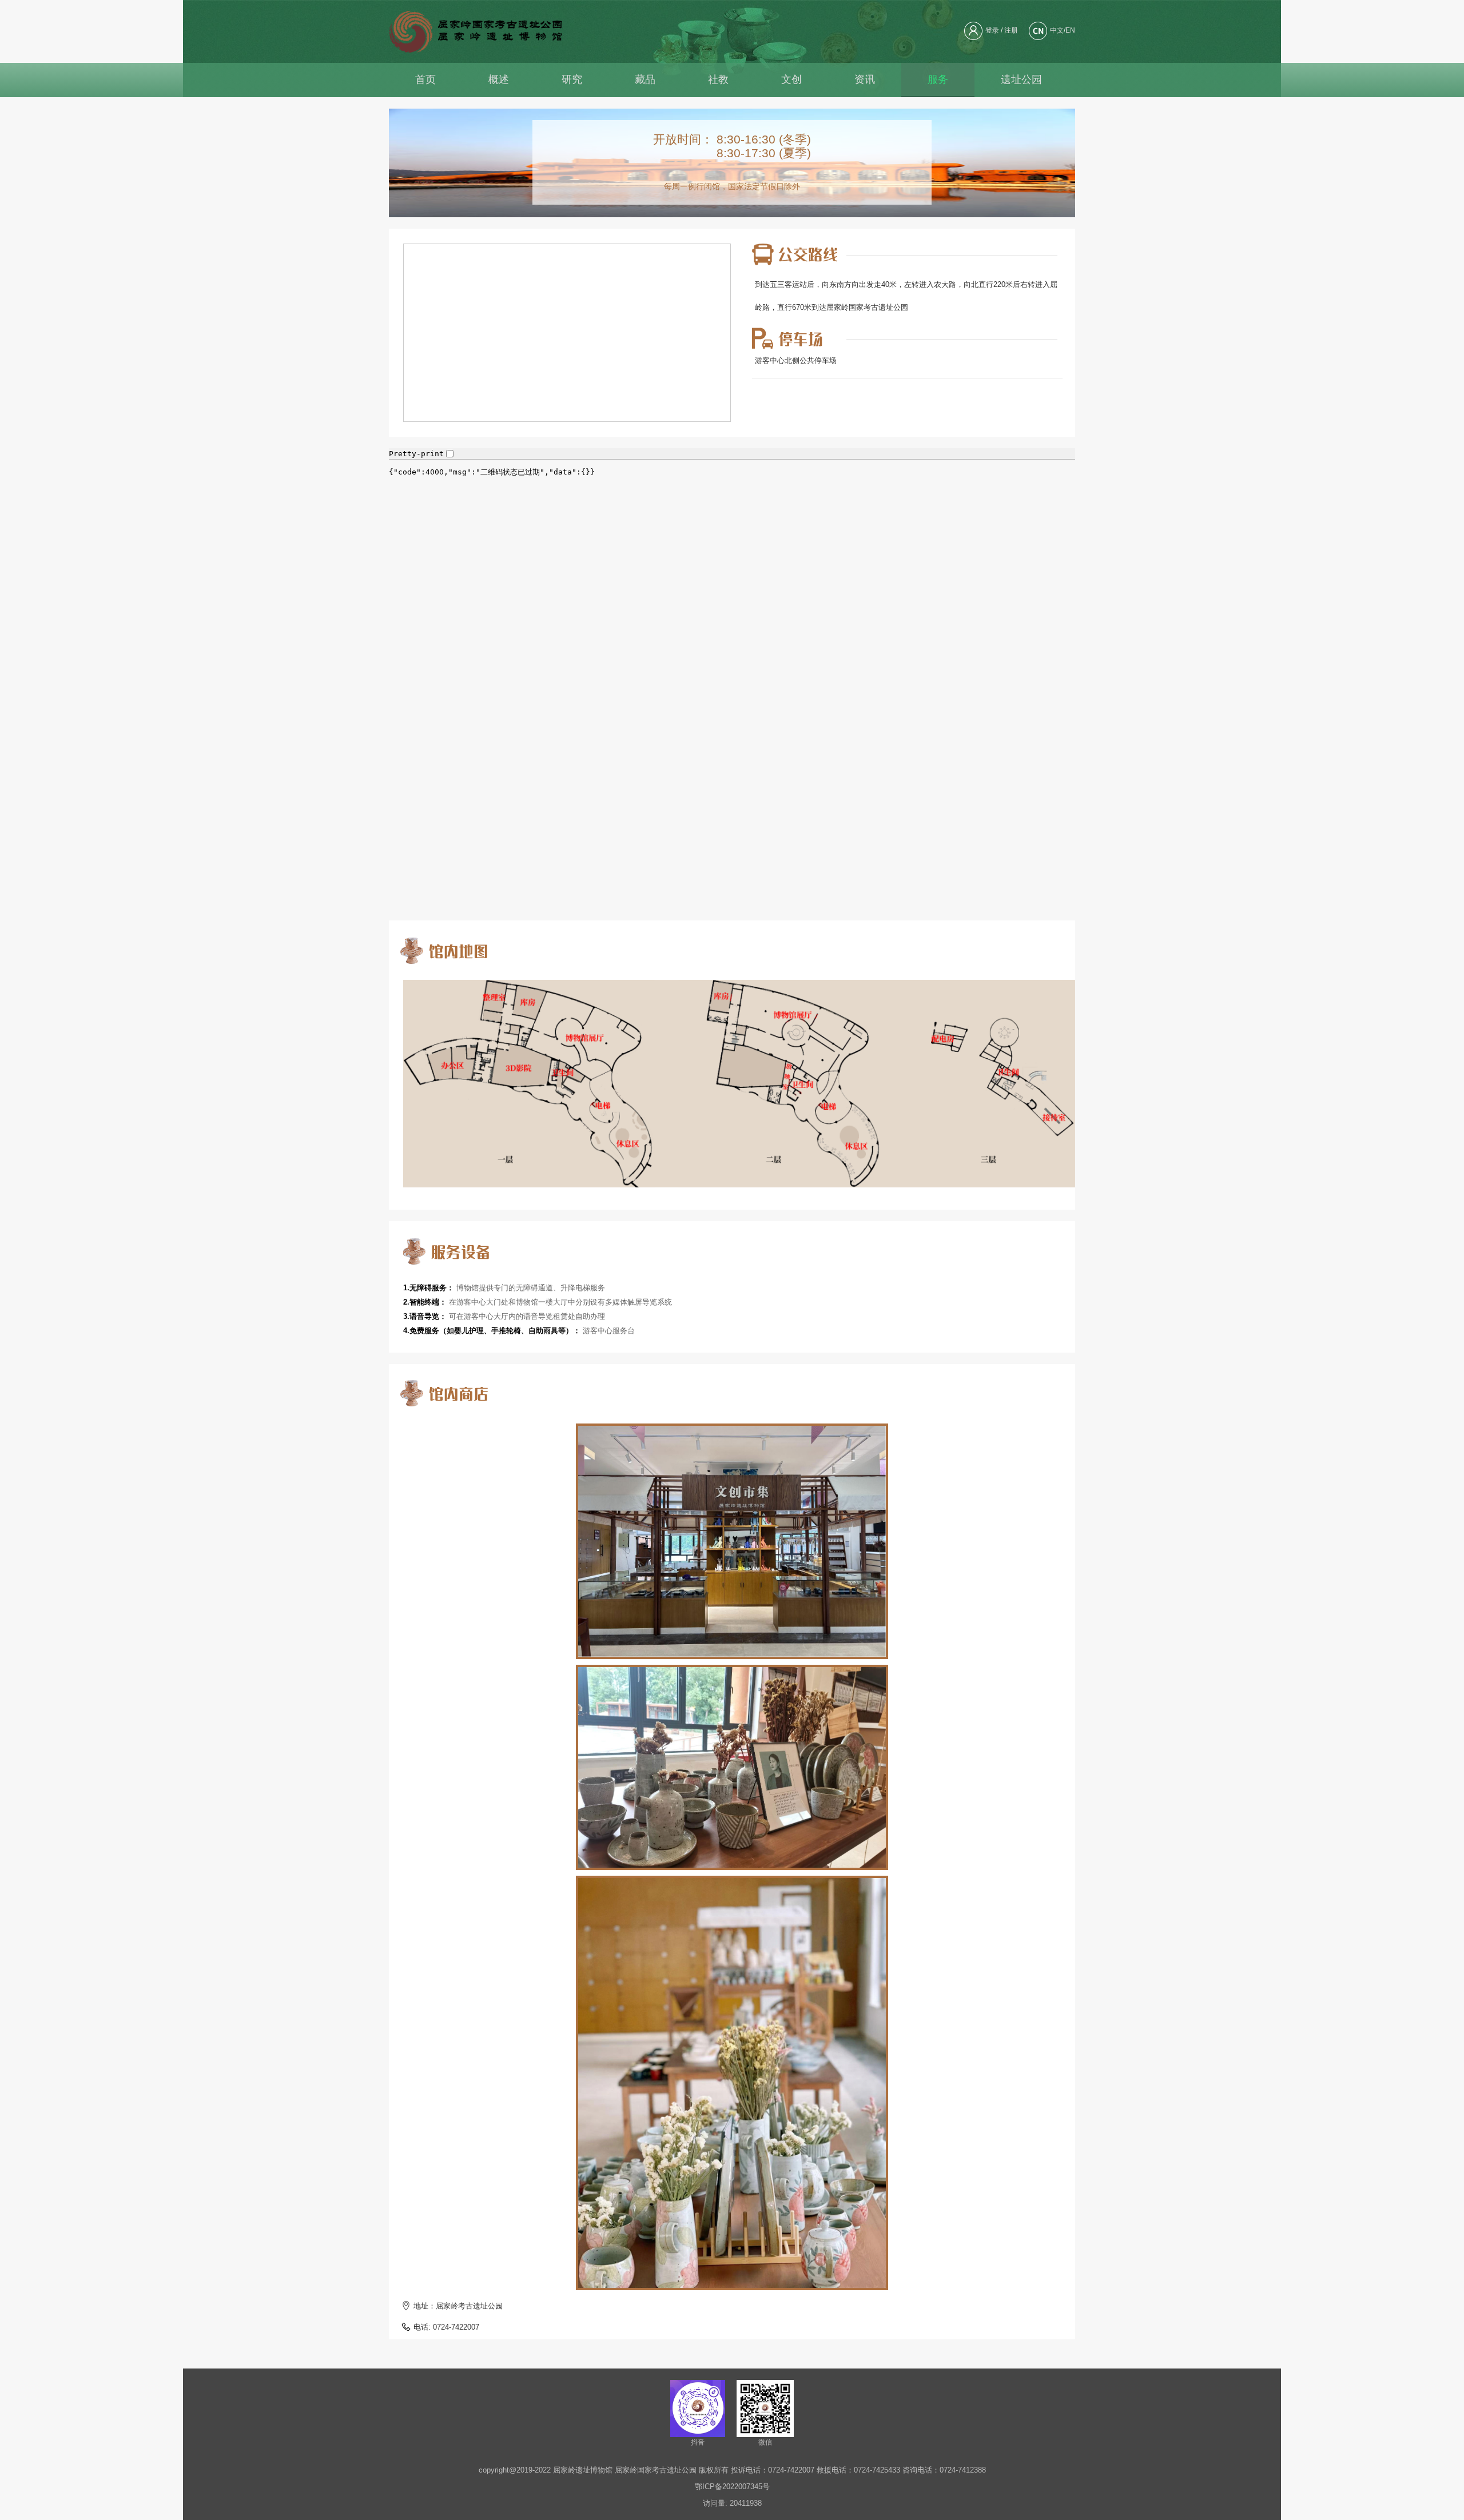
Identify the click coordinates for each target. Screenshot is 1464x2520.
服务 (938, 79)
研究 (572, 79)
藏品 (645, 79)
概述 (499, 79)
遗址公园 (1021, 79)
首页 (425, 79)
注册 (1011, 30)
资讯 (865, 79)
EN (1070, 30)
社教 (718, 79)
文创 (791, 79)
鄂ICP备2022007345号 (732, 2487)
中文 (1057, 30)
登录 (992, 30)
